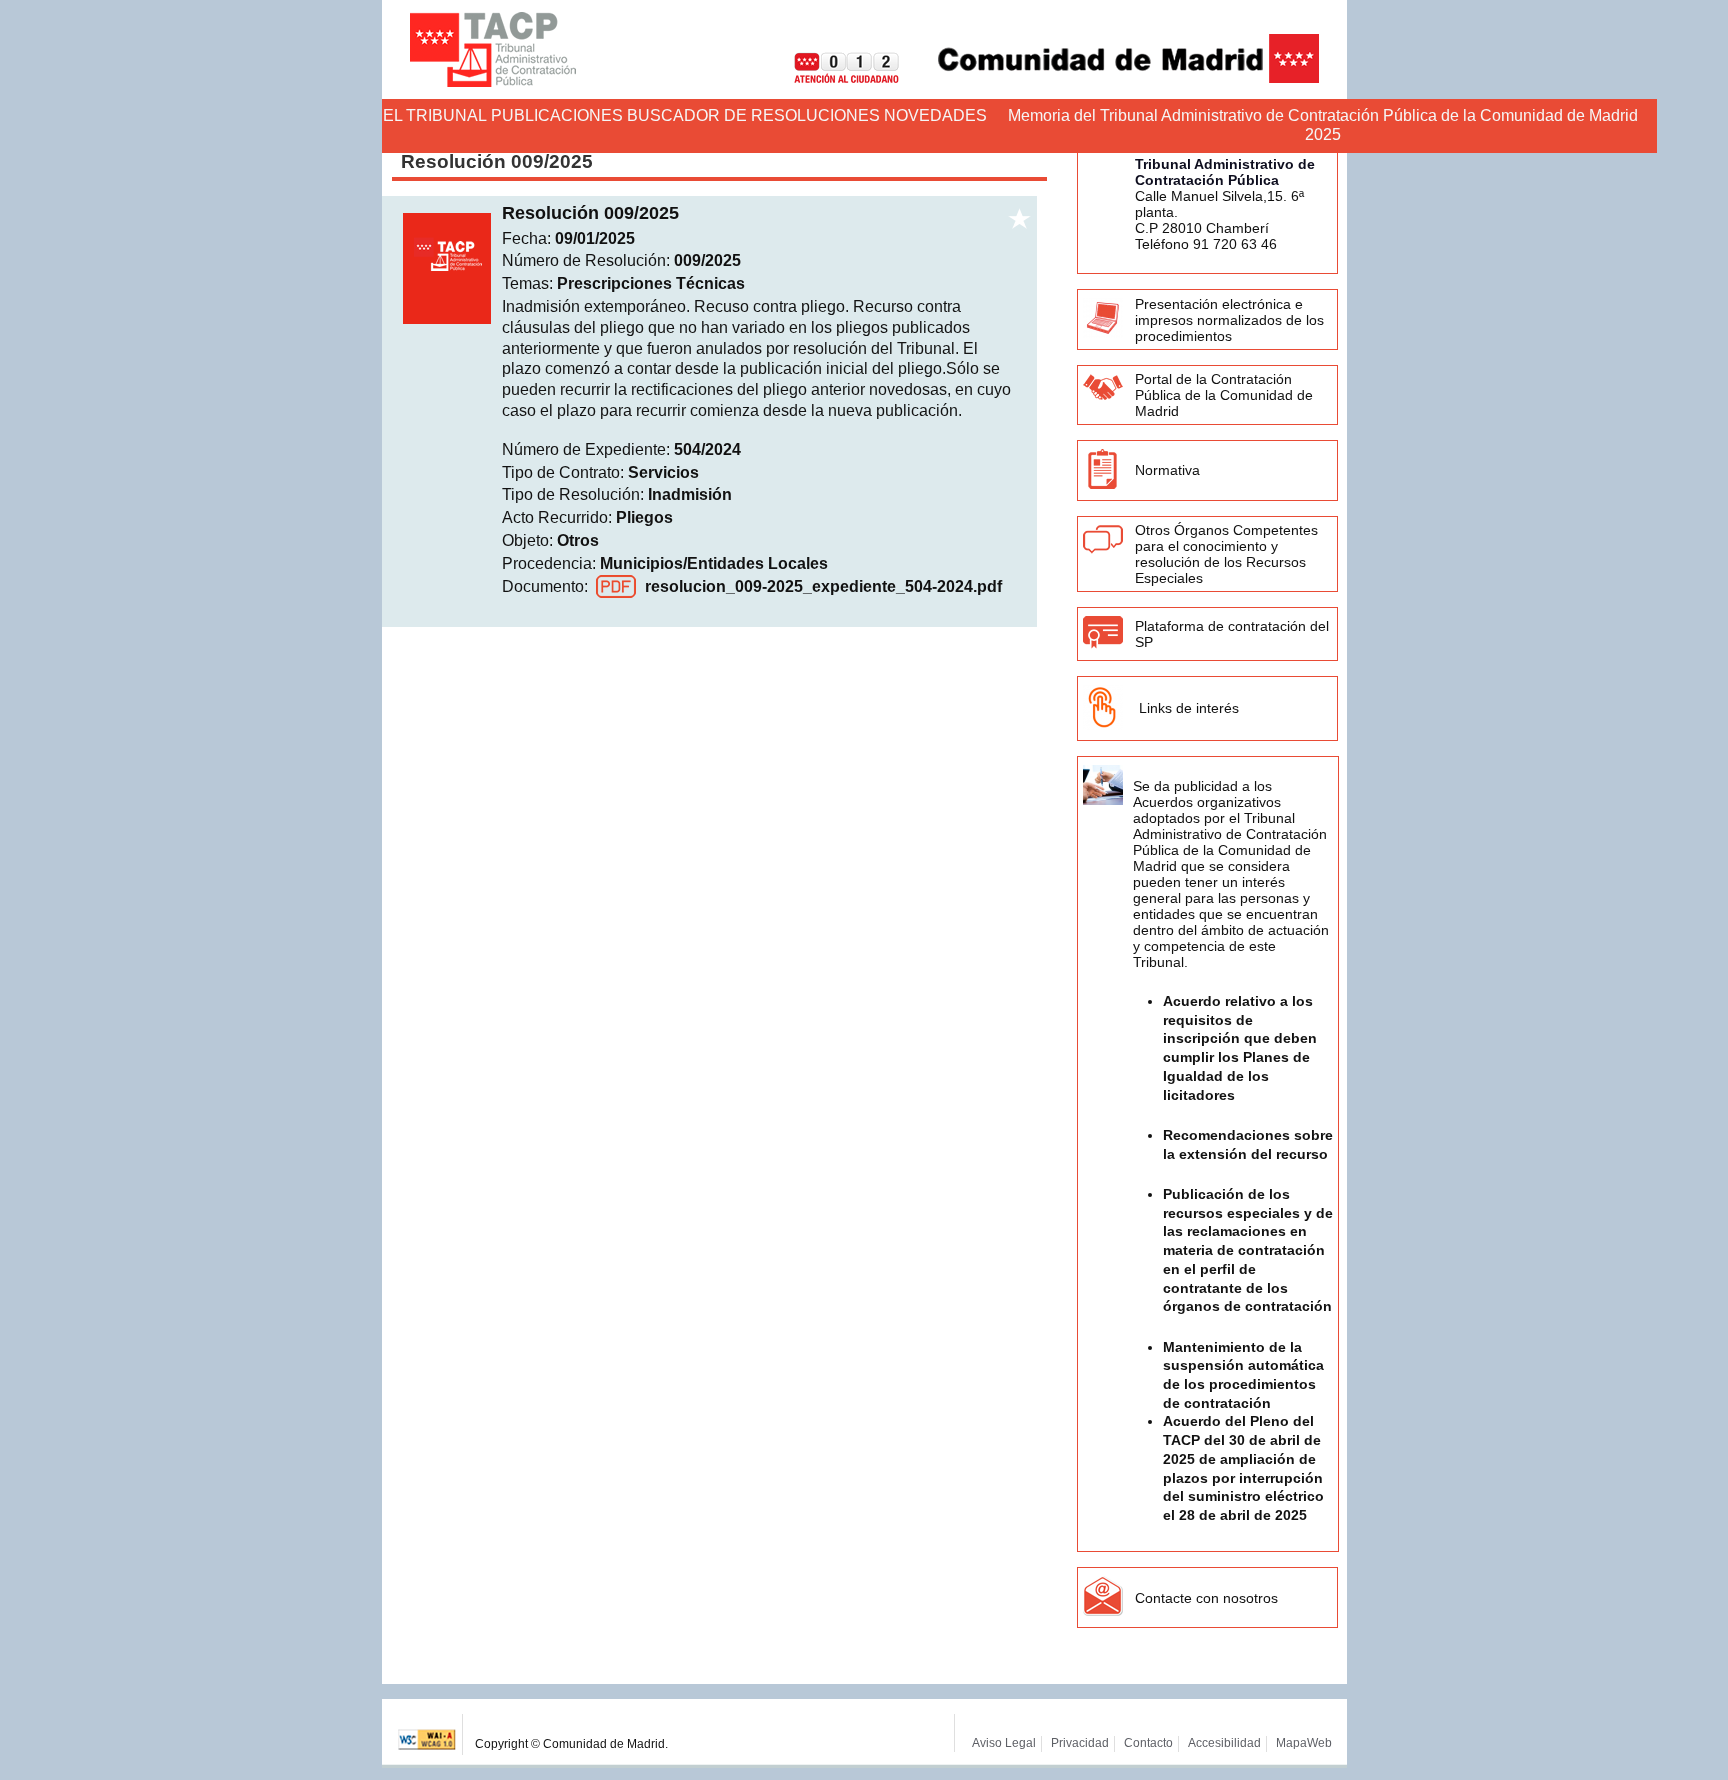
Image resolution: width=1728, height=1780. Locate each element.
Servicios (663, 472)
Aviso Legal (1004, 1743)
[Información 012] (831, 77)
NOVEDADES (935, 115)
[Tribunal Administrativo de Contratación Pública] (493, 49)
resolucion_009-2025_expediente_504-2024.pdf (823, 586)
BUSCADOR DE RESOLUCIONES (753, 115)
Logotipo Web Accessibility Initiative (427, 1734)
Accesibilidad (1224, 1743)
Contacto (1148, 1743)
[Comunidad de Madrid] (1111, 77)
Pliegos (644, 517)
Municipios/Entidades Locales (714, 563)
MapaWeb (1304, 1743)
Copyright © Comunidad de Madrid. (571, 1744)
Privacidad (1080, 1743)
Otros (578, 540)
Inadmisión (690, 494)
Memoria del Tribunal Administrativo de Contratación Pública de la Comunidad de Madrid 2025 (1323, 125)
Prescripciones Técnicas (651, 283)
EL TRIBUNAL (435, 115)
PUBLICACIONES (557, 115)
